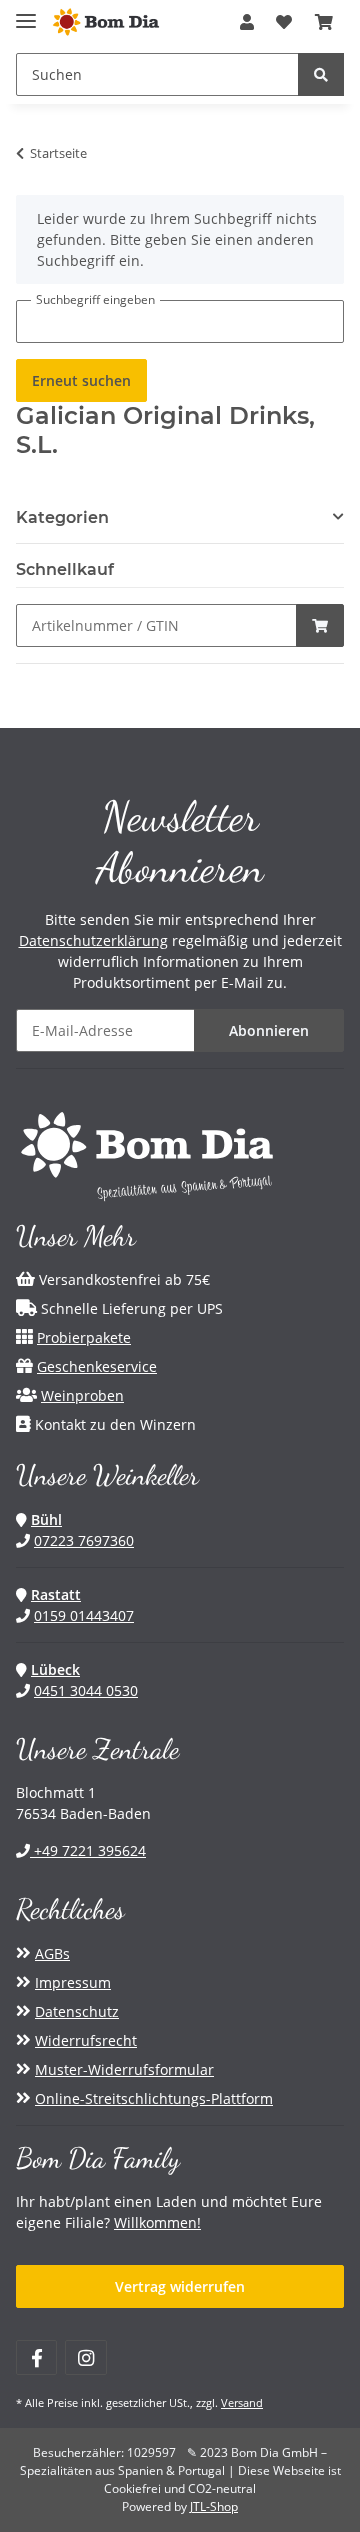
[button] (247, 22)
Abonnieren (269, 1030)
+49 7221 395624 (88, 1850)
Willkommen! (157, 2222)
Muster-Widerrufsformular (124, 2069)
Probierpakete (84, 1337)
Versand (242, 2402)
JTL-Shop (214, 2506)
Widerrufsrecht (86, 2040)
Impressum (73, 1982)
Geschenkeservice (97, 1366)
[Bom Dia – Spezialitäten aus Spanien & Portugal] (106, 22)
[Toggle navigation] (26, 12)
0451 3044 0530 (86, 1690)
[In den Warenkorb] (320, 625)
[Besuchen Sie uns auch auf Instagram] (85, 2357)
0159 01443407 (84, 1615)
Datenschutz (77, 2011)
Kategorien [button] (62, 517)
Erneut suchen (81, 380)
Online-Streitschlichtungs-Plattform (154, 2098)
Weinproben (82, 1395)
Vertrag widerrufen (180, 2286)
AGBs (52, 1953)
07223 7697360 (84, 1540)
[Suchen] (321, 74)
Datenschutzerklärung (93, 940)
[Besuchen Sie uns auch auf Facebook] (36, 2357)
